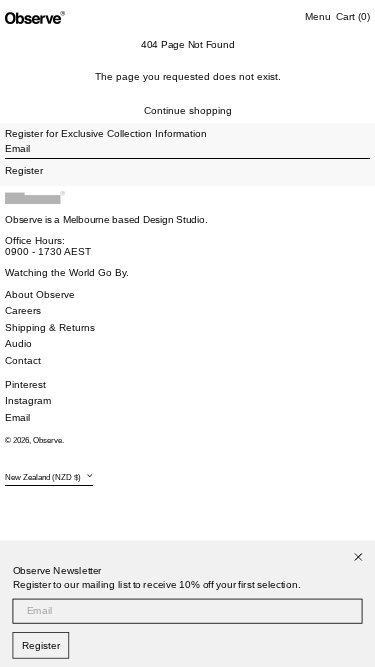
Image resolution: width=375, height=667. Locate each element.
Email (17, 417)
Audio (18, 343)
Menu (318, 16)
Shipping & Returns (50, 327)
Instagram (28, 400)
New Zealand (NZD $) (44, 477)
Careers (23, 310)
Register (41, 646)
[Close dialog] (358, 557)
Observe (47, 440)
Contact (23, 360)
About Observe (40, 294)
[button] (353, 17)
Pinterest (25, 384)
